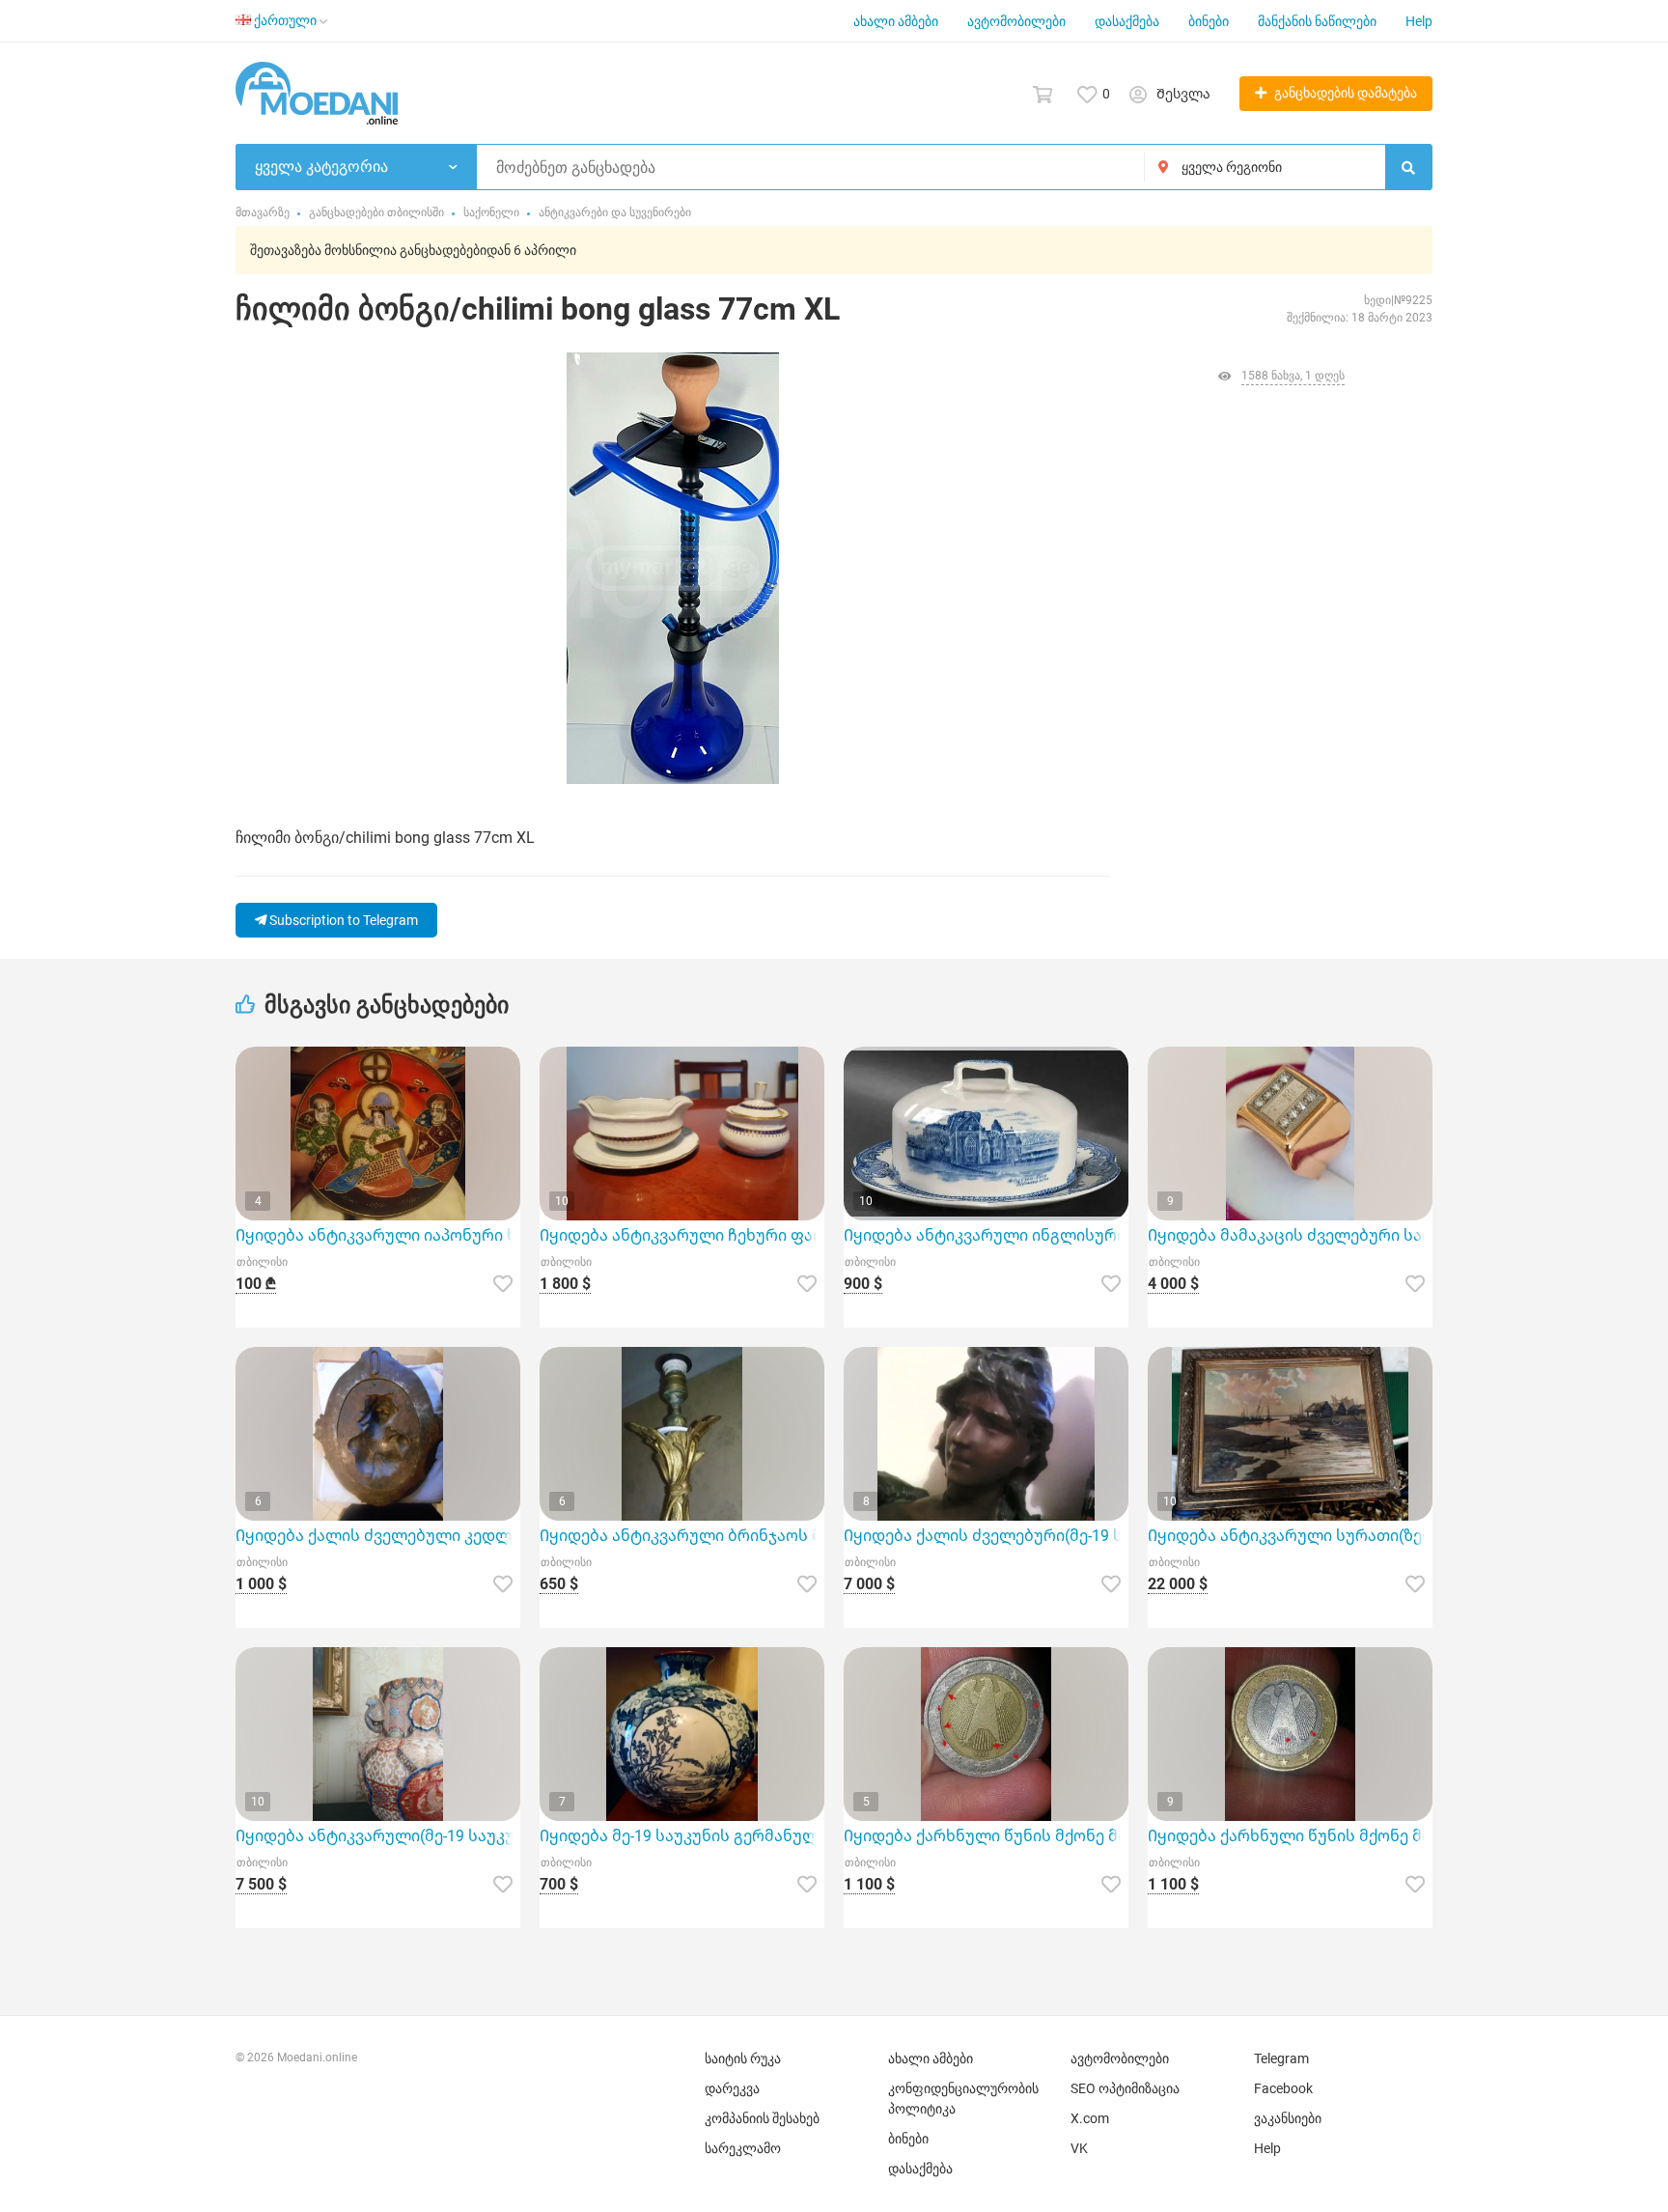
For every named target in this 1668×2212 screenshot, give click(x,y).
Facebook (1283, 2088)
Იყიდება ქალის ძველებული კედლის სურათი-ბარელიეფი (378, 1536)
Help (1419, 21)
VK (1079, 2148)
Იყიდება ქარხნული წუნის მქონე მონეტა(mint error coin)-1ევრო (1290, 1836)
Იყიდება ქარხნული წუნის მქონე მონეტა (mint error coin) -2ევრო (986, 1836)
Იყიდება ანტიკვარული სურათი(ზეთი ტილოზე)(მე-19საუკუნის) (1290, 1536)
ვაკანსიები (1288, 2118)
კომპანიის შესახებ (762, 2118)
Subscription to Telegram (342, 920)
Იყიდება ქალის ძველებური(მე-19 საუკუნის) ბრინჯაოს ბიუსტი (986, 1536)
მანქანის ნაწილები (1317, 21)
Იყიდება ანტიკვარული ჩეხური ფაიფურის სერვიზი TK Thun (682, 1235)
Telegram (1281, 2058)
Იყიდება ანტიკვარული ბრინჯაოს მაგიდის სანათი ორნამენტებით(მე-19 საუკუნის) (682, 1536)
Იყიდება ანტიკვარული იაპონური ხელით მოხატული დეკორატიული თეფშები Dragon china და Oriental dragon (378, 1235)
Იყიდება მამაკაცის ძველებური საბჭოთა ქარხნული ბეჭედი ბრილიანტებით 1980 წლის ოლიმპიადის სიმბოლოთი (1290, 1235)
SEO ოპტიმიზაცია (1125, 2088)
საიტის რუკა (743, 2058)
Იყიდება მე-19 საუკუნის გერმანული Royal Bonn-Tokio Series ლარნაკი (682, 1836)
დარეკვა (732, 2088)
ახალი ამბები (896, 21)
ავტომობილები (1016, 21)
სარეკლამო (743, 2148)
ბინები (1209, 21)
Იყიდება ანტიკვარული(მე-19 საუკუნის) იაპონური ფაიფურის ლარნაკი (378, 1836)
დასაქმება (1127, 21)
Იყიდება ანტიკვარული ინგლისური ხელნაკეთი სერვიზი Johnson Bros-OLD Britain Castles (986, 1235)
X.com (1090, 2118)
